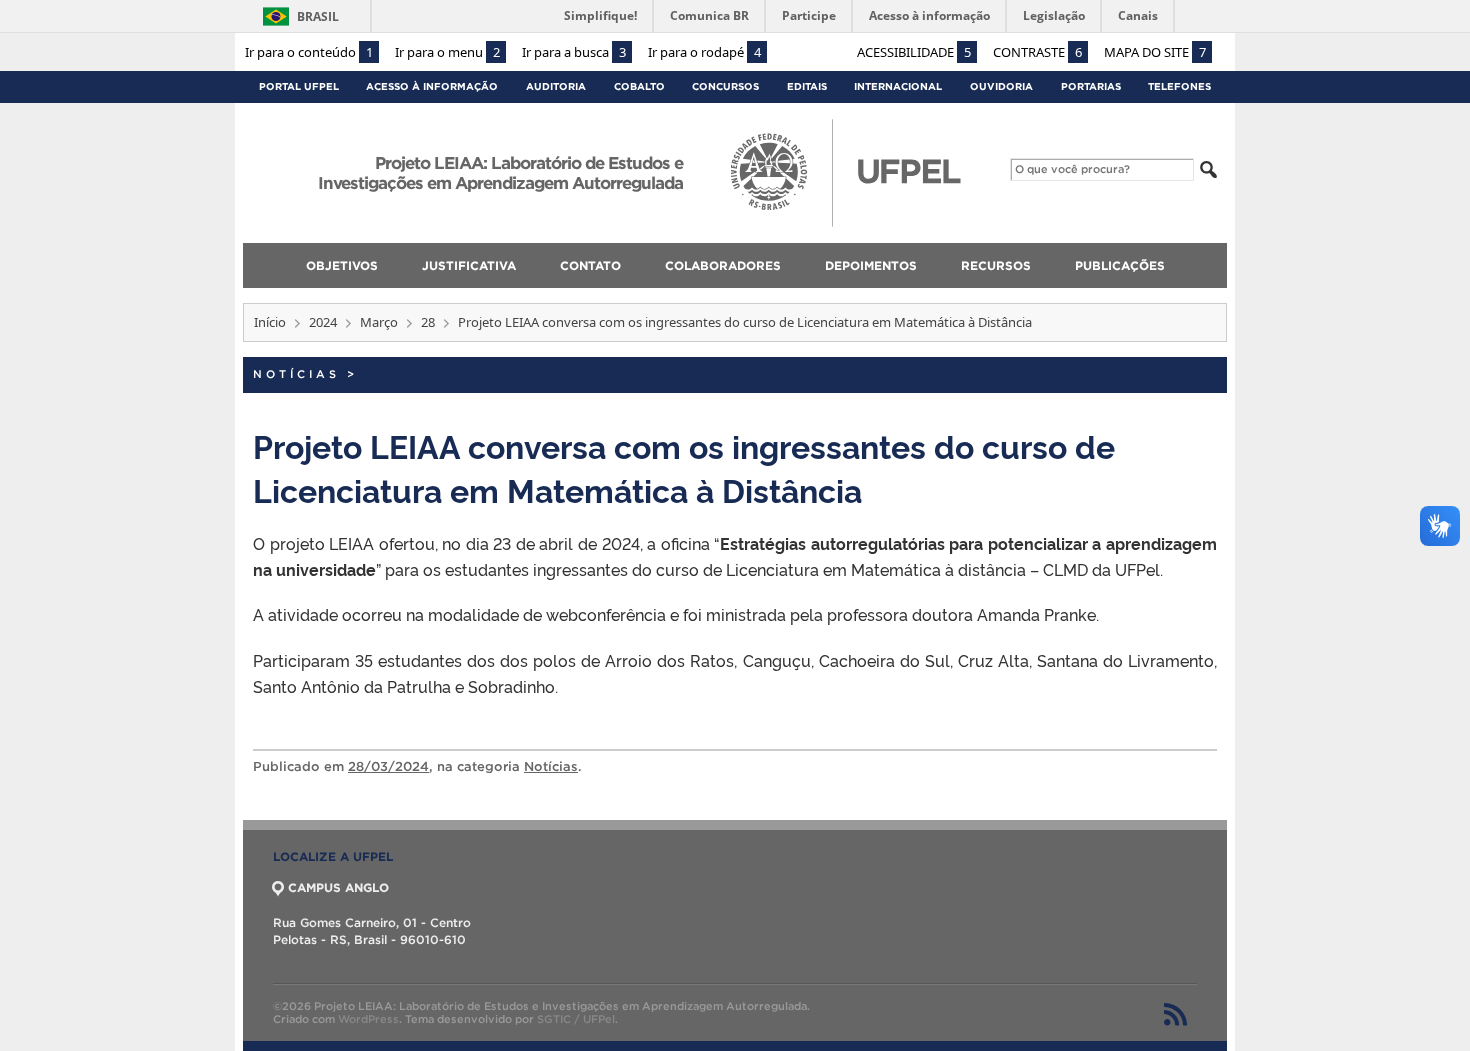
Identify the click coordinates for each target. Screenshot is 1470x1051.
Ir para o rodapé (704, 52)
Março (379, 322)
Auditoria (556, 86)
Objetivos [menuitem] (342, 265)
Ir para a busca (574, 52)
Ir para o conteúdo (309, 52)
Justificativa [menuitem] (469, 265)
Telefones (1179, 86)
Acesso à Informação (432, 86)
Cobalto (639, 86)
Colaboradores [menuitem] (723, 265)
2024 (323, 322)
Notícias (296, 374)
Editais (807, 86)
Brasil (318, 16)
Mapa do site (1155, 52)
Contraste (1037, 52)
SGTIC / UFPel (576, 1019)
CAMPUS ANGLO (338, 887)
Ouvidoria (1001, 86)
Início (270, 322)
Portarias (1091, 86)
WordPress (368, 1019)
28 (428, 322)
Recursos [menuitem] (996, 265)
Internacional (898, 86)
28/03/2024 (388, 766)
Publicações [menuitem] (1120, 265)
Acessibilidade (914, 52)
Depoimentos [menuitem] (871, 265)
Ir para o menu (447, 52)
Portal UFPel (299, 86)
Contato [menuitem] (590, 265)
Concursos (725, 86)
